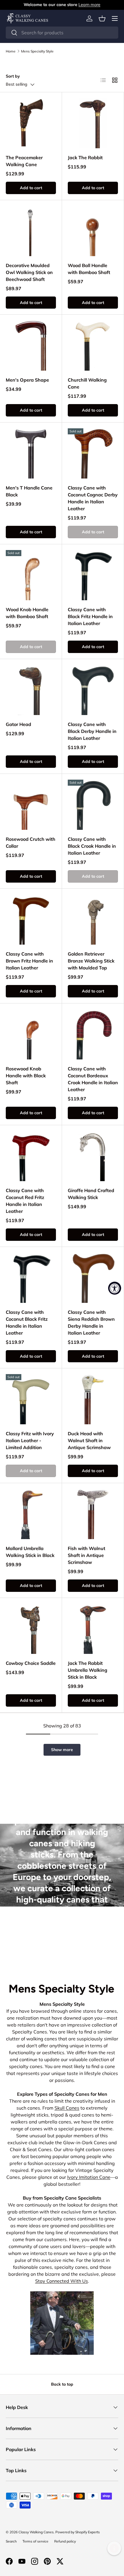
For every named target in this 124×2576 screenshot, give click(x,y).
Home (11, 51)
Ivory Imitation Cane (89, 2177)
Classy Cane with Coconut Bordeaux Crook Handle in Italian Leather (93, 1079)
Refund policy (65, 2541)
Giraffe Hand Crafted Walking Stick (91, 1194)
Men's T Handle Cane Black (29, 491)
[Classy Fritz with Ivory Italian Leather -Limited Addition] (31, 1399)
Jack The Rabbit (85, 157)
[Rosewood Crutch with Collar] (31, 805)
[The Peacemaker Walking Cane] (31, 123)
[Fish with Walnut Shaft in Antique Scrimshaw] (93, 1514)
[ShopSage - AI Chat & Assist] (114, 2548)
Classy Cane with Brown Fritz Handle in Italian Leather (29, 961)
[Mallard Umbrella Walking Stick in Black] (31, 1514)
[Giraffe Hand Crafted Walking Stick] (93, 1156)
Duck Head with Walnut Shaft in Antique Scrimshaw (89, 1440)
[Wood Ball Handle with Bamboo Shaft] (93, 231)
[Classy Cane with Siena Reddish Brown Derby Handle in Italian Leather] (93, 1278)
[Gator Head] (31, 690)
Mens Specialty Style (37, 51)
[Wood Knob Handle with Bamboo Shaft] (31, 575)
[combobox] (62, 33)
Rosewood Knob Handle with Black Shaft (26, 1076)
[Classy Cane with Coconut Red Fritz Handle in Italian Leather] (31, 1156)
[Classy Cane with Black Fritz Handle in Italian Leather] (93, 575)
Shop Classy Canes (62, 1943)
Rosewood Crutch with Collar (31, 843)
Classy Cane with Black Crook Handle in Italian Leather (92, 846)
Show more (62, 1750)
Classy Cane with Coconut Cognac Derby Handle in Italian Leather (93, 498)
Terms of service (35, 2541)
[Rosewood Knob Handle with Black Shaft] (31, 1034)
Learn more (89, 5)
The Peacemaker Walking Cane (24, 161)
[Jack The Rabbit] (93, 123)
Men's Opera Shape (27, 380)
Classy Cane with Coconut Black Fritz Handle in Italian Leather (27, 1322)
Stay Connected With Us (62, 2281)
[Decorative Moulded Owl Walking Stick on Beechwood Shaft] (31, 231)
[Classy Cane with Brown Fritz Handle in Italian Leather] (31, 920)
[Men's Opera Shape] (31, 346)
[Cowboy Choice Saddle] (31, 1629)
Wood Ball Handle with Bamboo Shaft (89, 269)
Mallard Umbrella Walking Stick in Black (30, 1552)
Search (11, 2541)
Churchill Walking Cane (87, 383)
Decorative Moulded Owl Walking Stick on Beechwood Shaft (29, 272)
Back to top (62, 2384)
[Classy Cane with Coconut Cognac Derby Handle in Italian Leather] (93, 453)
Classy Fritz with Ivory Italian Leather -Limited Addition (30, 1440)
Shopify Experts (88, 2532)
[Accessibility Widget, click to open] (115, 1288)
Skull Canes (67, 2108)
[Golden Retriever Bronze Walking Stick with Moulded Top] (93, 920)
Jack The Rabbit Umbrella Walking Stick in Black (88, 1670)
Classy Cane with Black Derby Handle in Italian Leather (92, 731)
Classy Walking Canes (36, 2532)
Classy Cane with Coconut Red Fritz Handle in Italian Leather (25, 1201)
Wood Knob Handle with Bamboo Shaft (27, 613)
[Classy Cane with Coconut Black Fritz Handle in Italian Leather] (31, 1278)
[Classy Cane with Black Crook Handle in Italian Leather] (93, 805)
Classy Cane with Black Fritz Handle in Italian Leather (90, 616)
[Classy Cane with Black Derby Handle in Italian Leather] (93, 690)
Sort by (13, 76)
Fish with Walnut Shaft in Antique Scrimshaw (87, 1555)
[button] (102, 18)
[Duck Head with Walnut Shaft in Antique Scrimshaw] (93, 1399)
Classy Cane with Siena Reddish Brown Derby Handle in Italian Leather (91, 1322)
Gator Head (18, 724)
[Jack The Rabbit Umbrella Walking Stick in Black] (93, 1629)
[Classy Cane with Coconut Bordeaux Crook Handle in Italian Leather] (93, 1034)
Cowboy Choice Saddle (31, 1663)
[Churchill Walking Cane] (93, 346)
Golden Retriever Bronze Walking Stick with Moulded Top (91, 961)
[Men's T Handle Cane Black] (31, 453)
